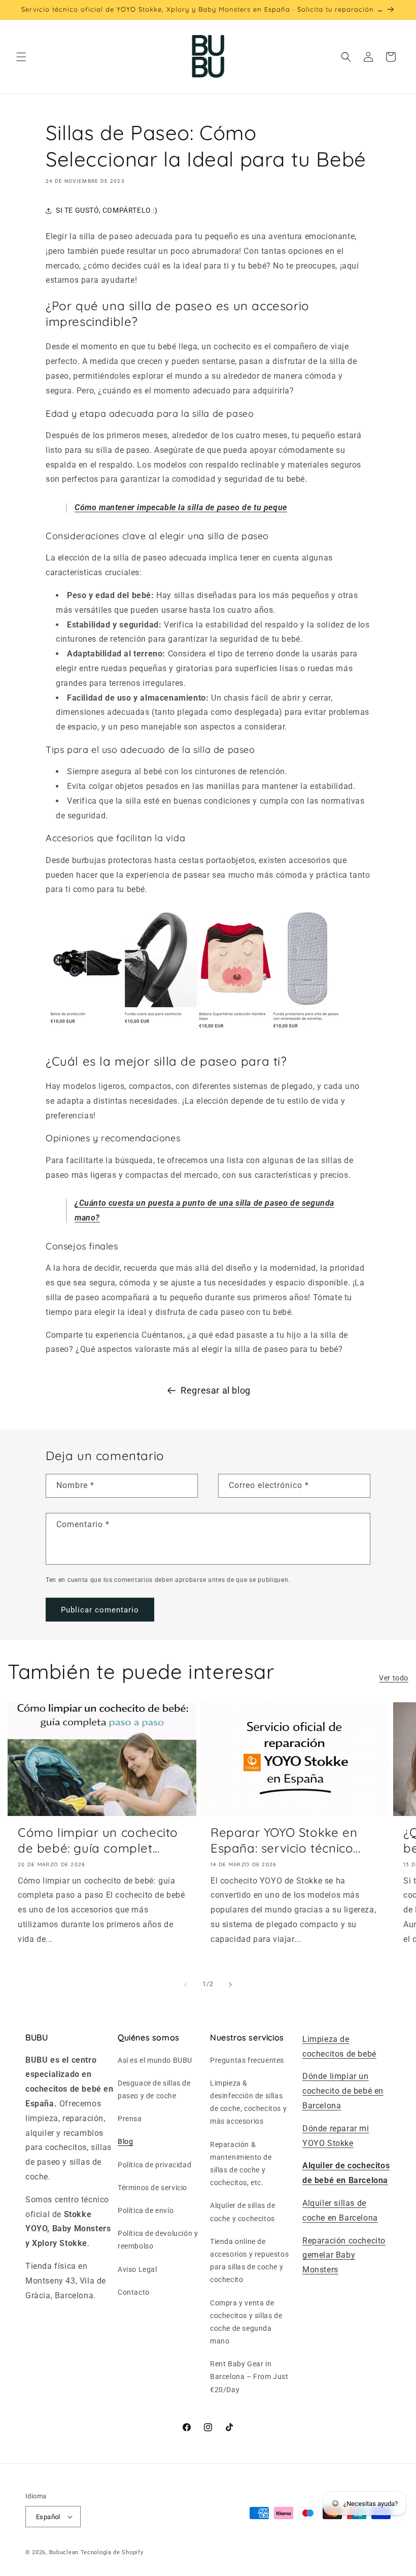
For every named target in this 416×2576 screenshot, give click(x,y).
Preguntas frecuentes (247, 2060)
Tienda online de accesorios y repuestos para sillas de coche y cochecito (249, 2261)
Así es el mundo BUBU (155, 2060)
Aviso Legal (137, 2269)
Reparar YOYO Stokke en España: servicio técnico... (285, 1840)
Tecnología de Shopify (112, 2552)
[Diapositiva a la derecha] (230, 1985)
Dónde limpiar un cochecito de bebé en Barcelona (343, 2091)
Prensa (130, 2119)
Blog (125, 2141)
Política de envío (146, 2210)
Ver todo (394, 1678)
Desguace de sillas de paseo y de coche (154, 2089)
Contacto (134, 2292)
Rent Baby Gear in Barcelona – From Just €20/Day (249, 2376)
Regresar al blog (216, 1390)
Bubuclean (64, 2552)
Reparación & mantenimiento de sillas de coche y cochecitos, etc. (241, 2164)
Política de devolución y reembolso (158, 2240)
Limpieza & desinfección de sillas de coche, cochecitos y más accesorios (248, 2102)
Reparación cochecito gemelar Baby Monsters (344, 2255)
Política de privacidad (154, 2165)
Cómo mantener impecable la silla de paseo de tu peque (181, 507)
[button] (21, 57)
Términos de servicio (152, 2188)
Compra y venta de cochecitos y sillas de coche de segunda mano (246, 2322)
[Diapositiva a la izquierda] (186, 1985)
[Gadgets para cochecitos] (198, 1035)
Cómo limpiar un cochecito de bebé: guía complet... (98, 1840)
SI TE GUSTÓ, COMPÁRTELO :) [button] (107, 210)
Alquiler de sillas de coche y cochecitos (243, 2212)
